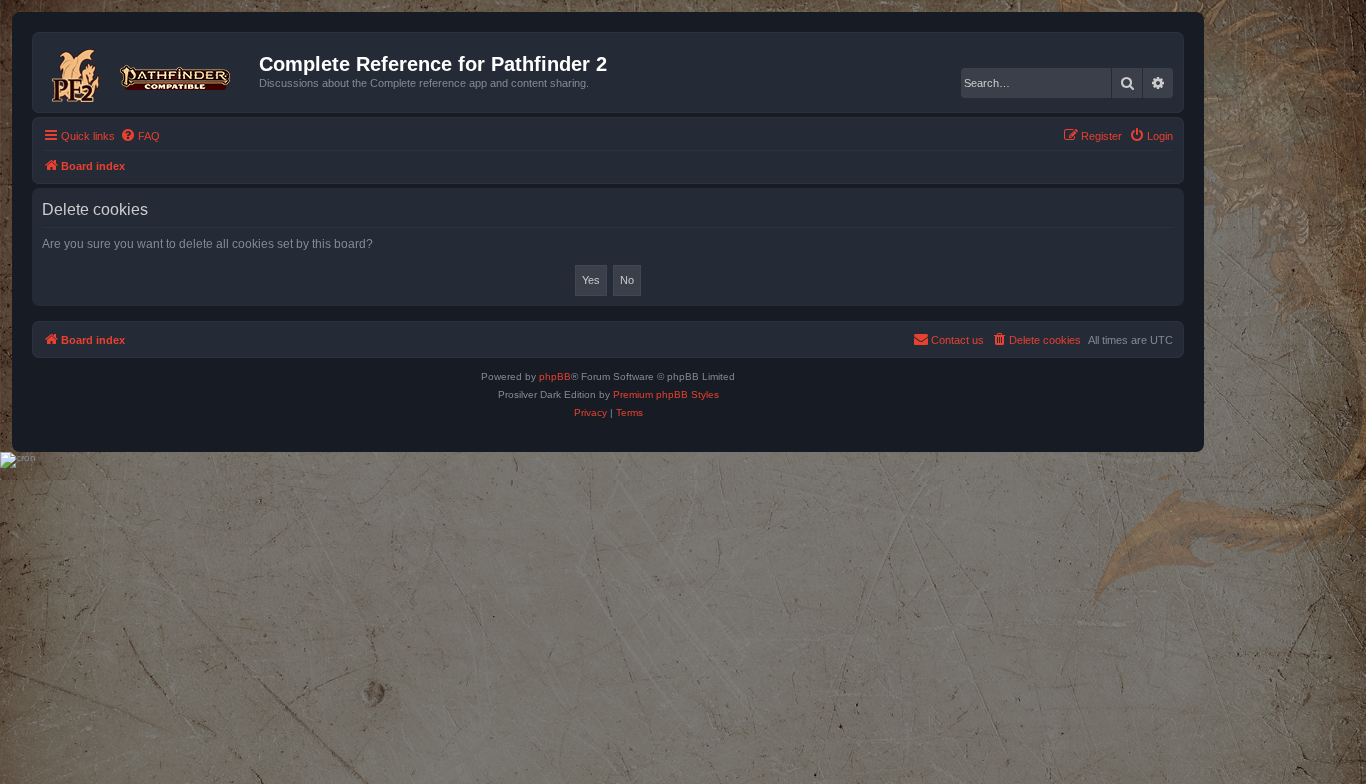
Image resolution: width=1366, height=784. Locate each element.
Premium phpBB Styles (666, 394)
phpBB (555, 376)
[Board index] (148, 72)
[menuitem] (140, 136)
